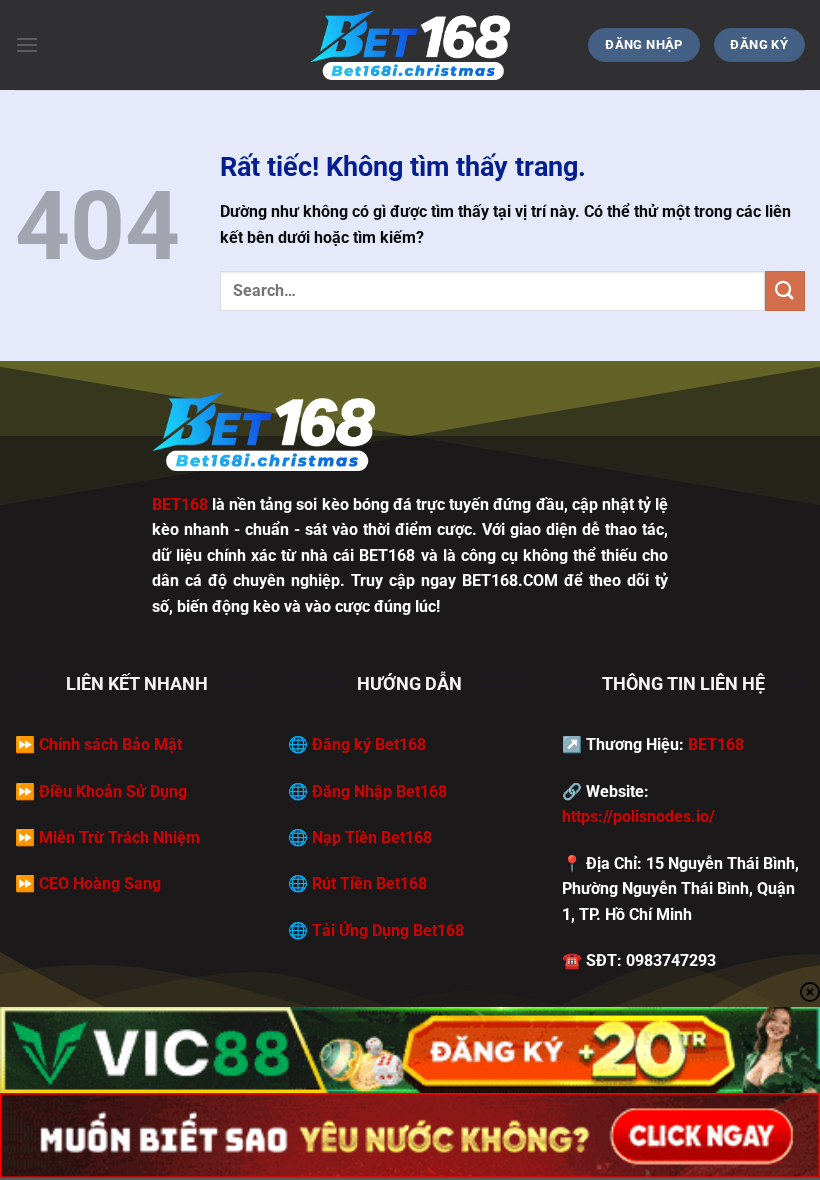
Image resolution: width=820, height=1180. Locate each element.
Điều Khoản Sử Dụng (113, 791)
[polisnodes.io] (410, 45)
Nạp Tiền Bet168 (372, 837)
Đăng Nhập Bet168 (379, 791)
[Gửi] (785, 290)
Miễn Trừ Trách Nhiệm (119, 837)
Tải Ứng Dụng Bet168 (388, 930)
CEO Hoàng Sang (100, 883)
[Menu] (27, 44)
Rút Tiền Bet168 (369, 883)
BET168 (716, 744)
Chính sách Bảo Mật (110, 744)
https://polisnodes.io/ (638, 816)
